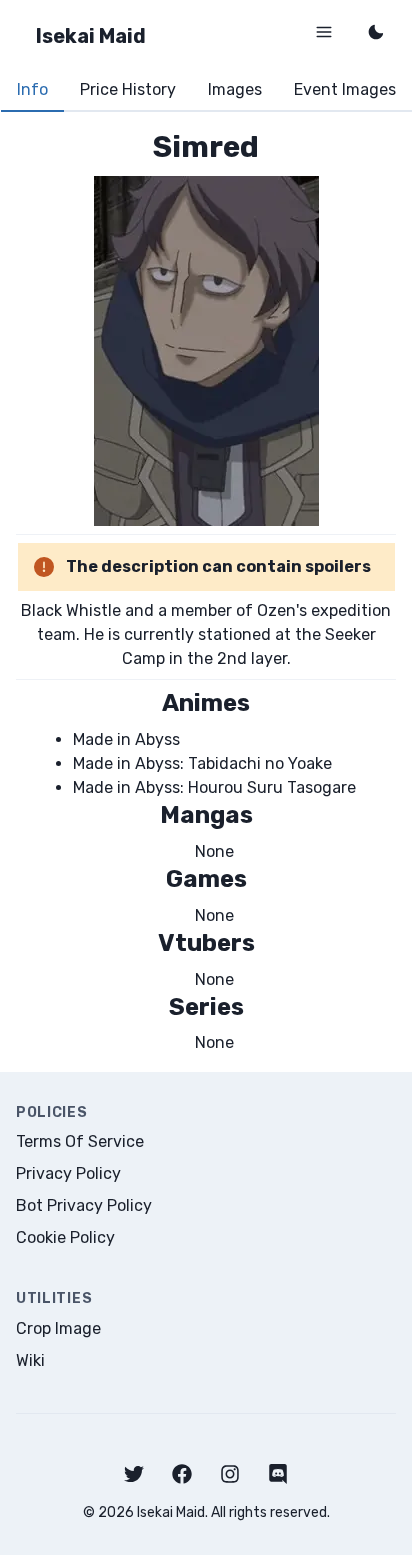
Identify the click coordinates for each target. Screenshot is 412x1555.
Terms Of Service (80, 1141)
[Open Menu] (324, 32)
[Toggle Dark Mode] (376, 32)
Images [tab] (235, 89)
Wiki (30, 1360)
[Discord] (278, 1474)
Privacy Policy (68, 1173)
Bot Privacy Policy (84, 1205)
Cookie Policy (65, 1237)
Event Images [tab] (345, 89)
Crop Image (58, 1328)
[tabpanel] (206, 591)
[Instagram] (230, 1474)
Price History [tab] (128, 89)
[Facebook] (182, 1474)
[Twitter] (134, 1474)
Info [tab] (32, 89)
